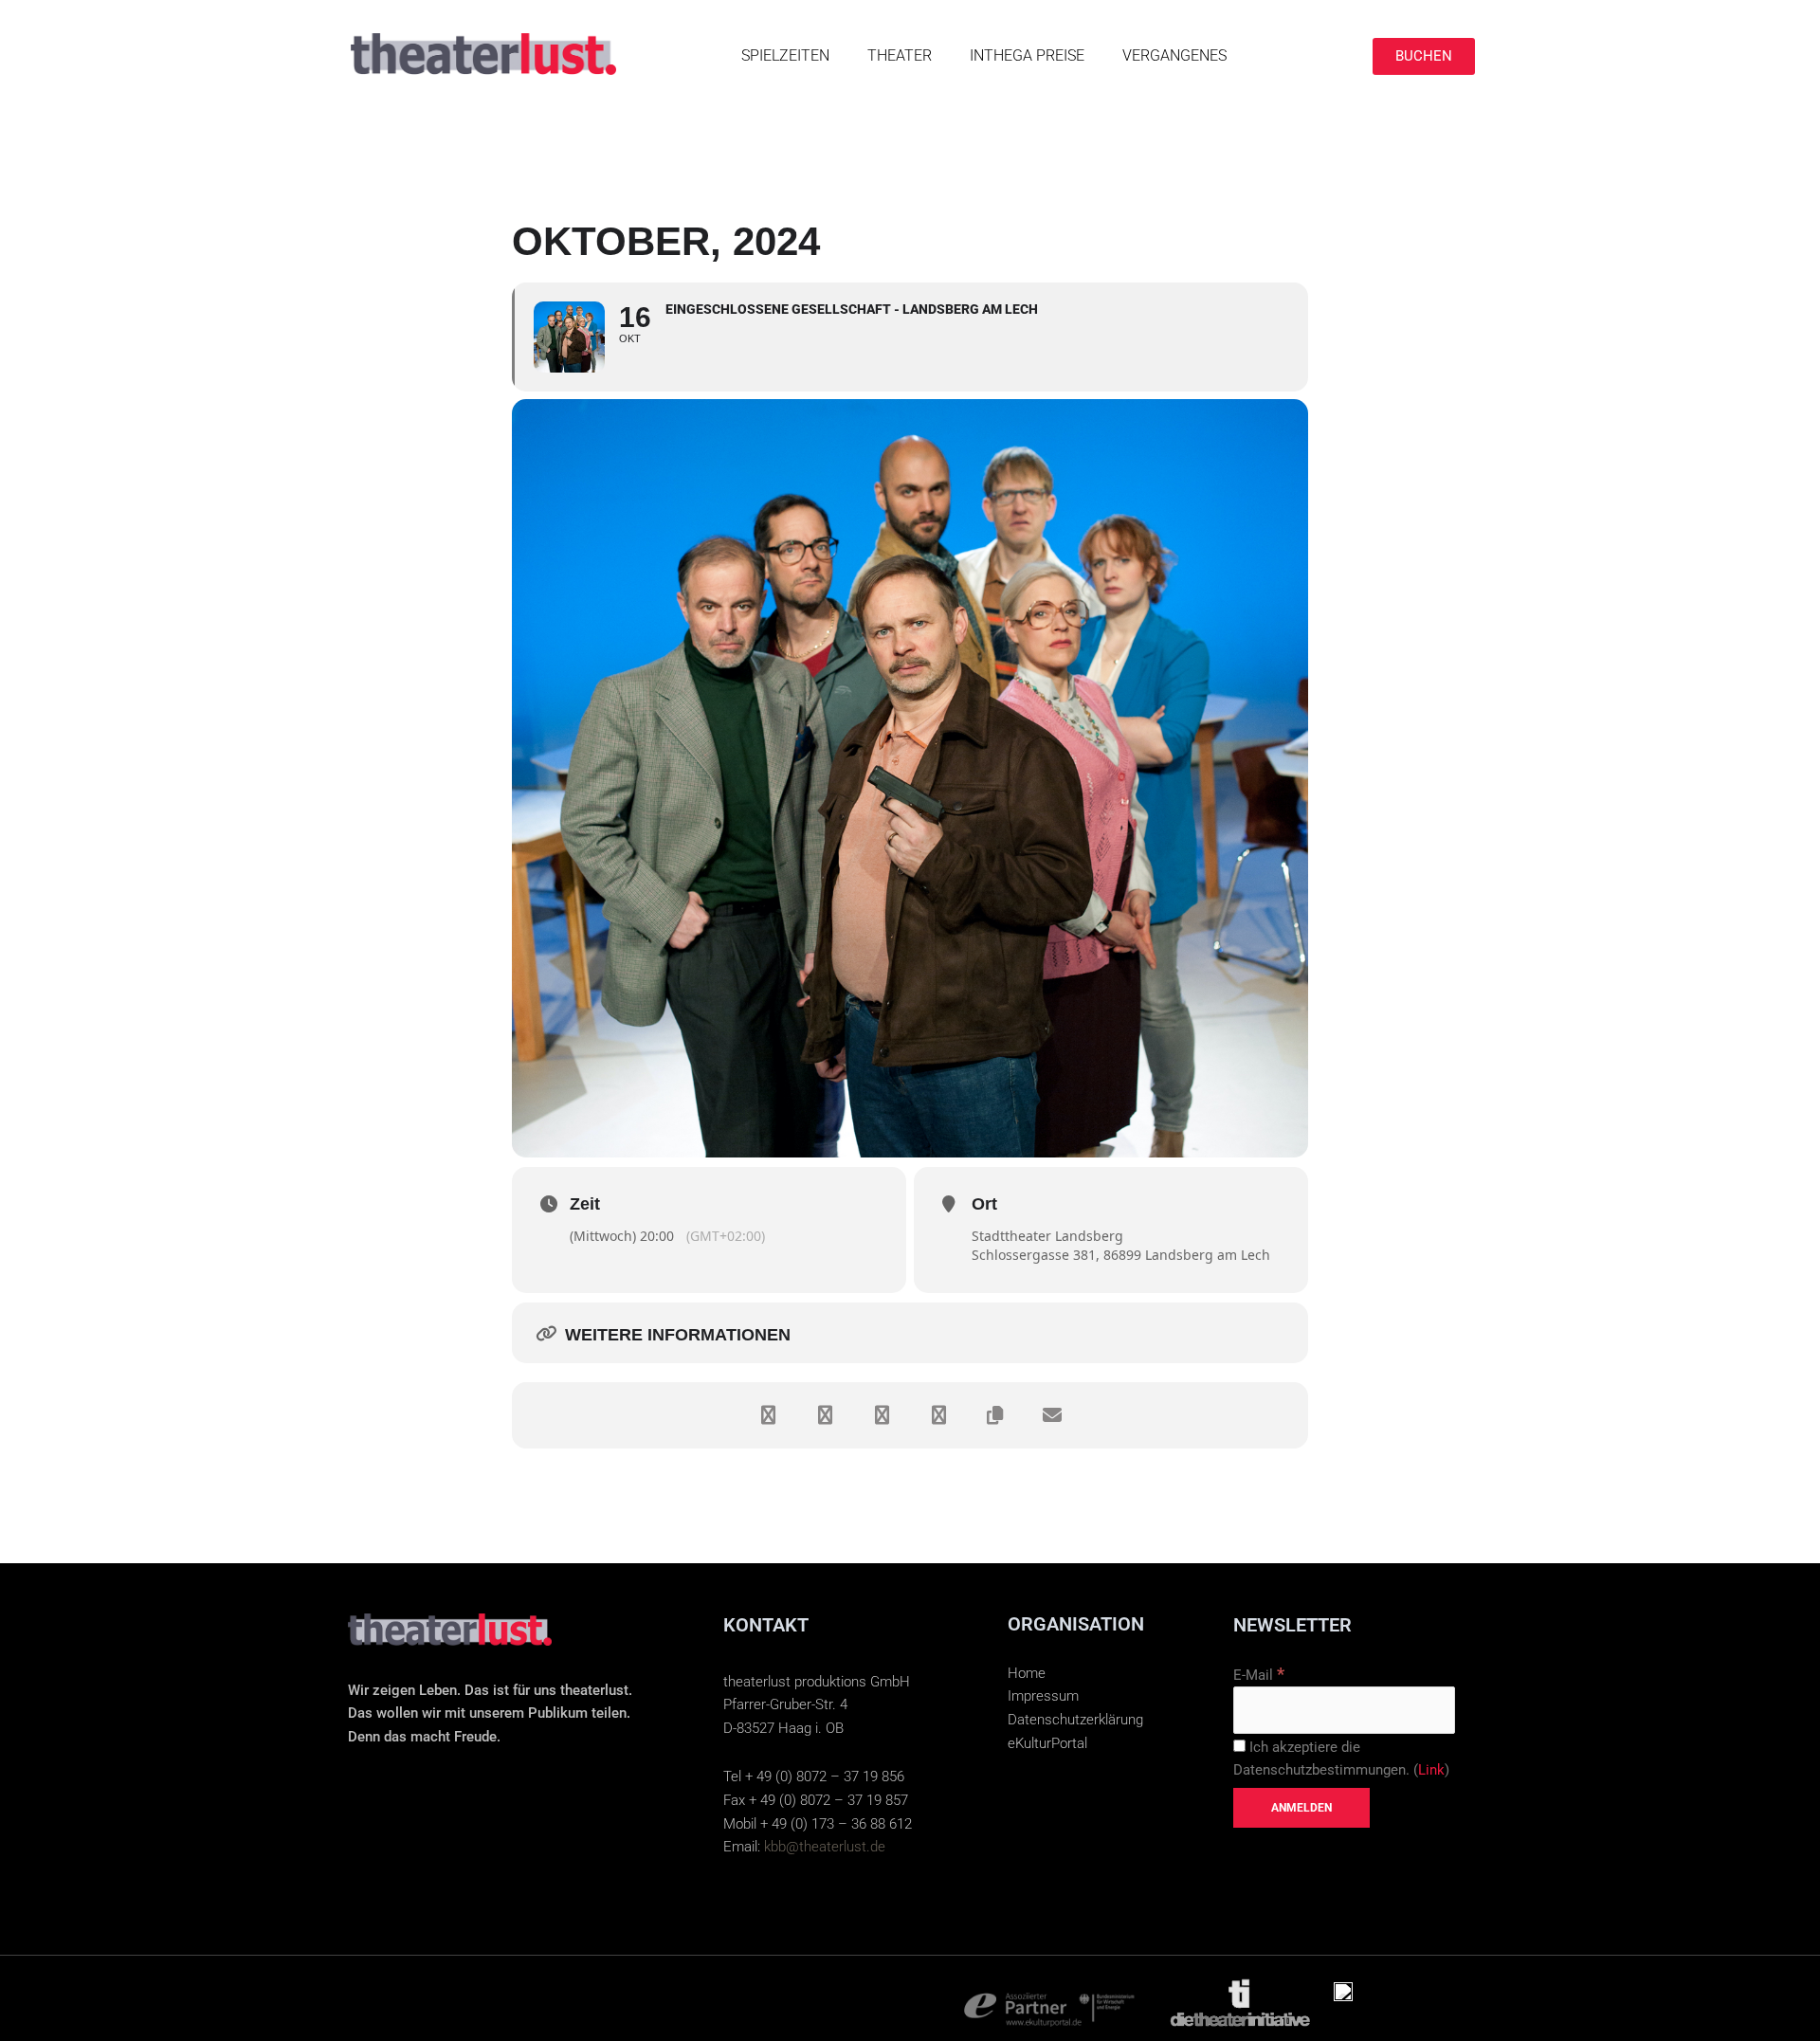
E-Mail (1259, 1675)
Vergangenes (1174, 55)
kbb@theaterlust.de (825, 1847)
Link (1431, 1770)
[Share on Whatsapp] (938, 1415)
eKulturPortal (1047, 1743)
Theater (900, 55)
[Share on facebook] (768, 1415)
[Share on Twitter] (825, 1415)
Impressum (1043, 1696)
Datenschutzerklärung (1075, 1720)
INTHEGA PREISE (1027, 55)
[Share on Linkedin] (882, 1415)
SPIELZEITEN (785, 55)
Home (1027, 1673)
